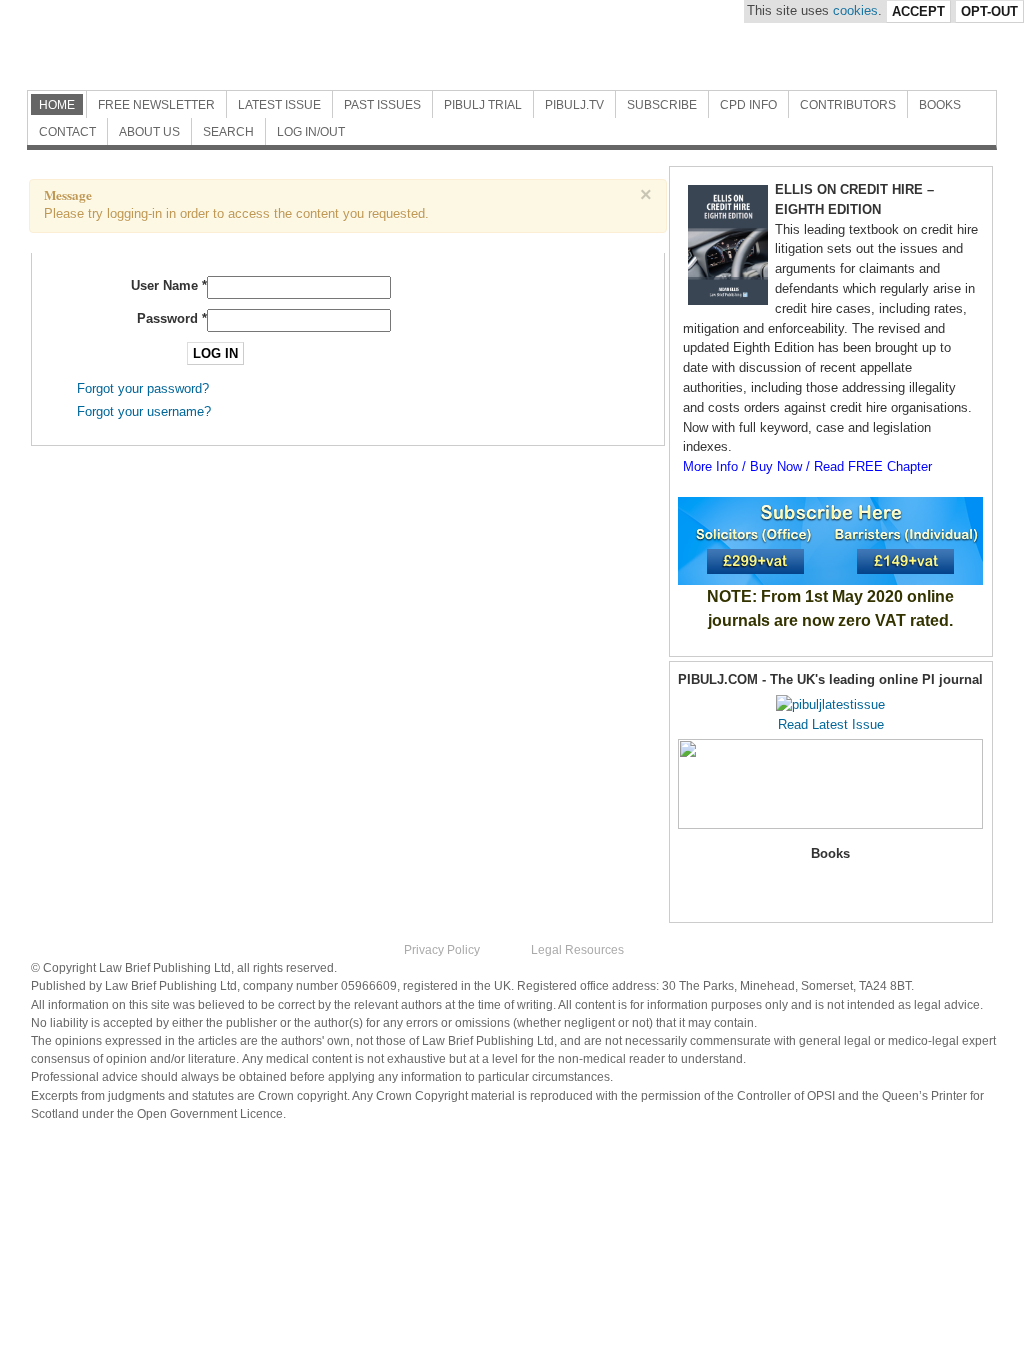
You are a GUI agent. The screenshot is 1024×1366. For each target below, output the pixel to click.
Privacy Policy (442, 950)
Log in (215, 353)
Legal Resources (577, 950)
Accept (918, 11)
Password (172, 318)
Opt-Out (989, 11)
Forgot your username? (144, 411)
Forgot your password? (143, 388)
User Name (169, 285)
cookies (855, 10)
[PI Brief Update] (247, 45)
